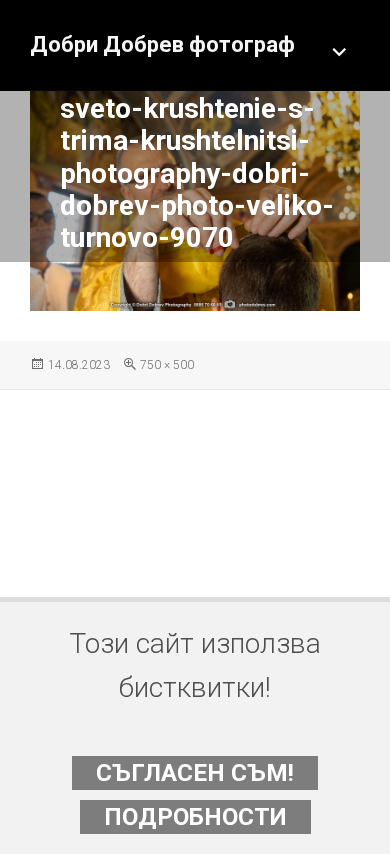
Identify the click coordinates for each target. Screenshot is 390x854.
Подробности (195, 817)
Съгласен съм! (195, 773)
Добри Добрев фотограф (162, 44)
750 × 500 (167, 365)
